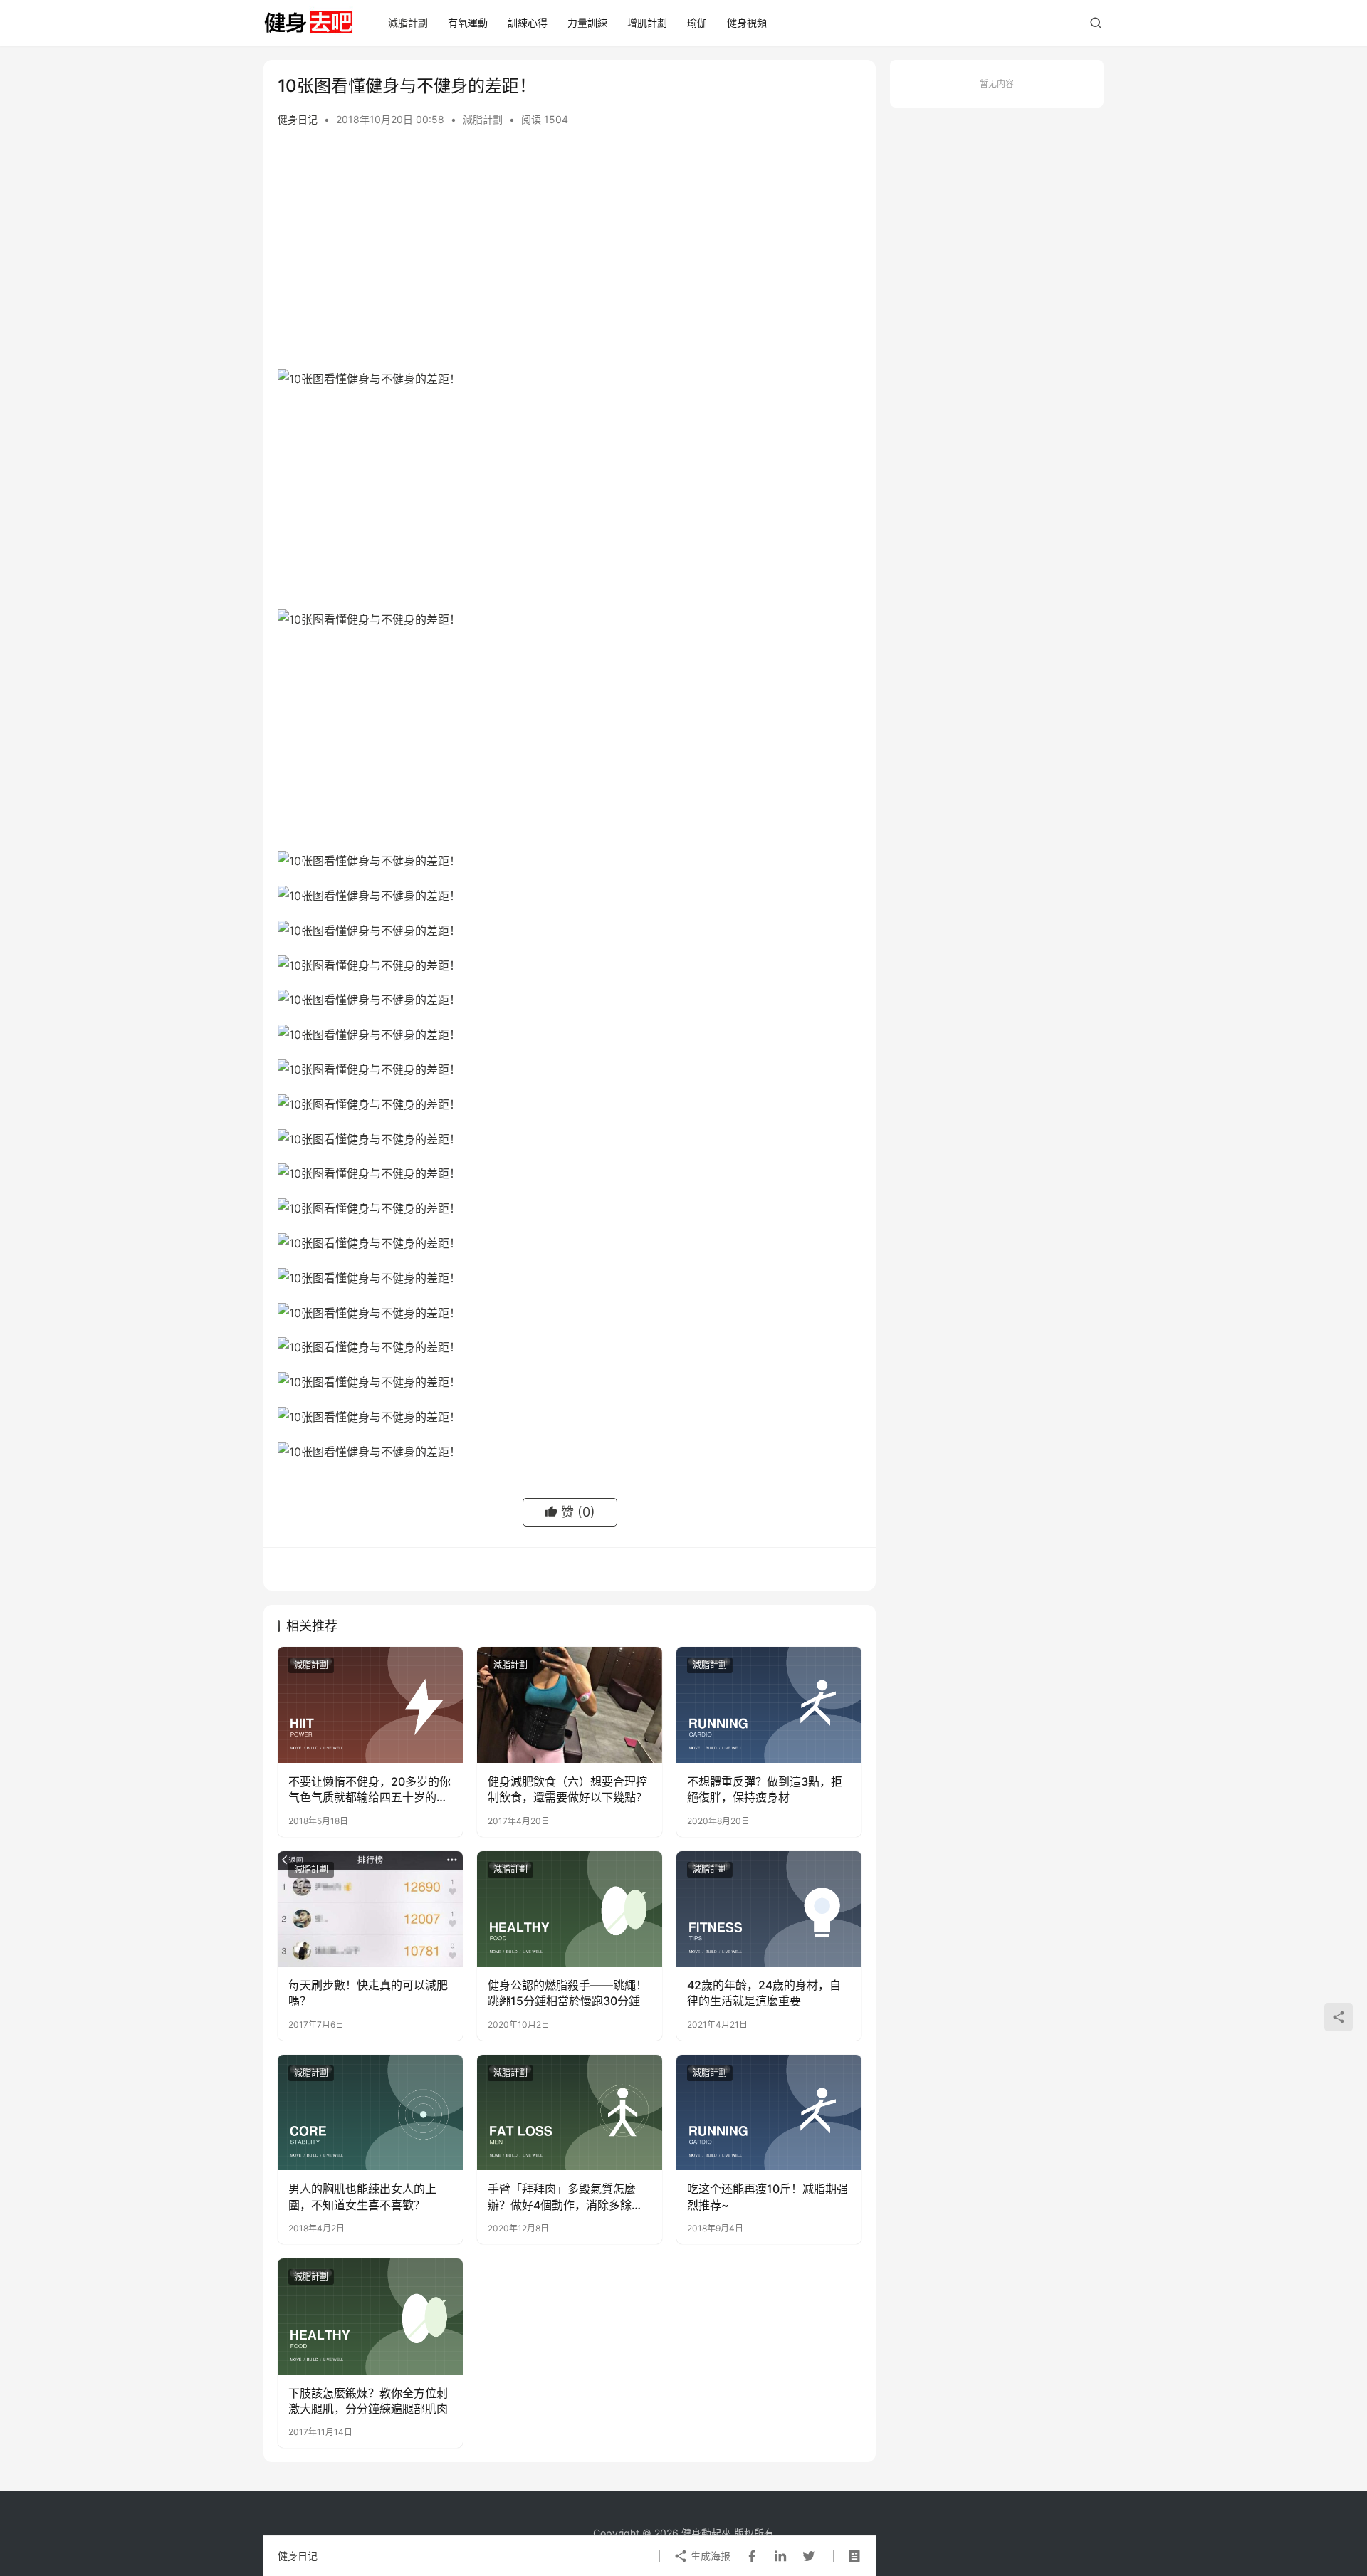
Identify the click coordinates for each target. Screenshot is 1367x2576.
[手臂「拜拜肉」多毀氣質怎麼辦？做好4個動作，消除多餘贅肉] (570, 2112)
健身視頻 (747, 22)
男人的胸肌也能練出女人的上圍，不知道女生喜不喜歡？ (362, 2197)
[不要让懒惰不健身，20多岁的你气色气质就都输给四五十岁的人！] (370, 1705)
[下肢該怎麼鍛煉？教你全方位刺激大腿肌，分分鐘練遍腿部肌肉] (370, 2316)
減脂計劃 (408, 22)
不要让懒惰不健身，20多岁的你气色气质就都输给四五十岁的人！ (370, 1790)
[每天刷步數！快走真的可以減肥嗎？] (370, 1909)
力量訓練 (587, 22)
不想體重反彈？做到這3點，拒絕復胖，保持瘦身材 (765, 1789)
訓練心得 (528, 22)
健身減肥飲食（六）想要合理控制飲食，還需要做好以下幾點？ (567, 1789)
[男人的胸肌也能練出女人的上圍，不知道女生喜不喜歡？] (370, 2112)
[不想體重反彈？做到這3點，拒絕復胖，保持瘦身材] (769, 1705)
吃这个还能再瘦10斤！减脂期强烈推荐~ (768, 2197)
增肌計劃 (647, 22)
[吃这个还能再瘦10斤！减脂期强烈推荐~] (769, 2112)
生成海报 (709, 2556)
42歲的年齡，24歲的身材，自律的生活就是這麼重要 (764, 1993)
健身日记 (298, 119)
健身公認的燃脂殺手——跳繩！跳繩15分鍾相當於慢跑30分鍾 (567, 1993)
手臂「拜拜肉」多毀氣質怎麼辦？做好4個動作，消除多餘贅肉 (565, 2197)
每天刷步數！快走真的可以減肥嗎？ (368, 1993)
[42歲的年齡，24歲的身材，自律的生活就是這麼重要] (769, 1909)
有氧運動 (468, 22)
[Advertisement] (570, 262)
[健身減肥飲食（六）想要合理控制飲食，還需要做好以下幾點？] (570, 1705)
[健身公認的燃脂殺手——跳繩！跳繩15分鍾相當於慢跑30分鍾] (570, 1909)
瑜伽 (697, 22)
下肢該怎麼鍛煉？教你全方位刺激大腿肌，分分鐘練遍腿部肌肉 (368, 2401)
